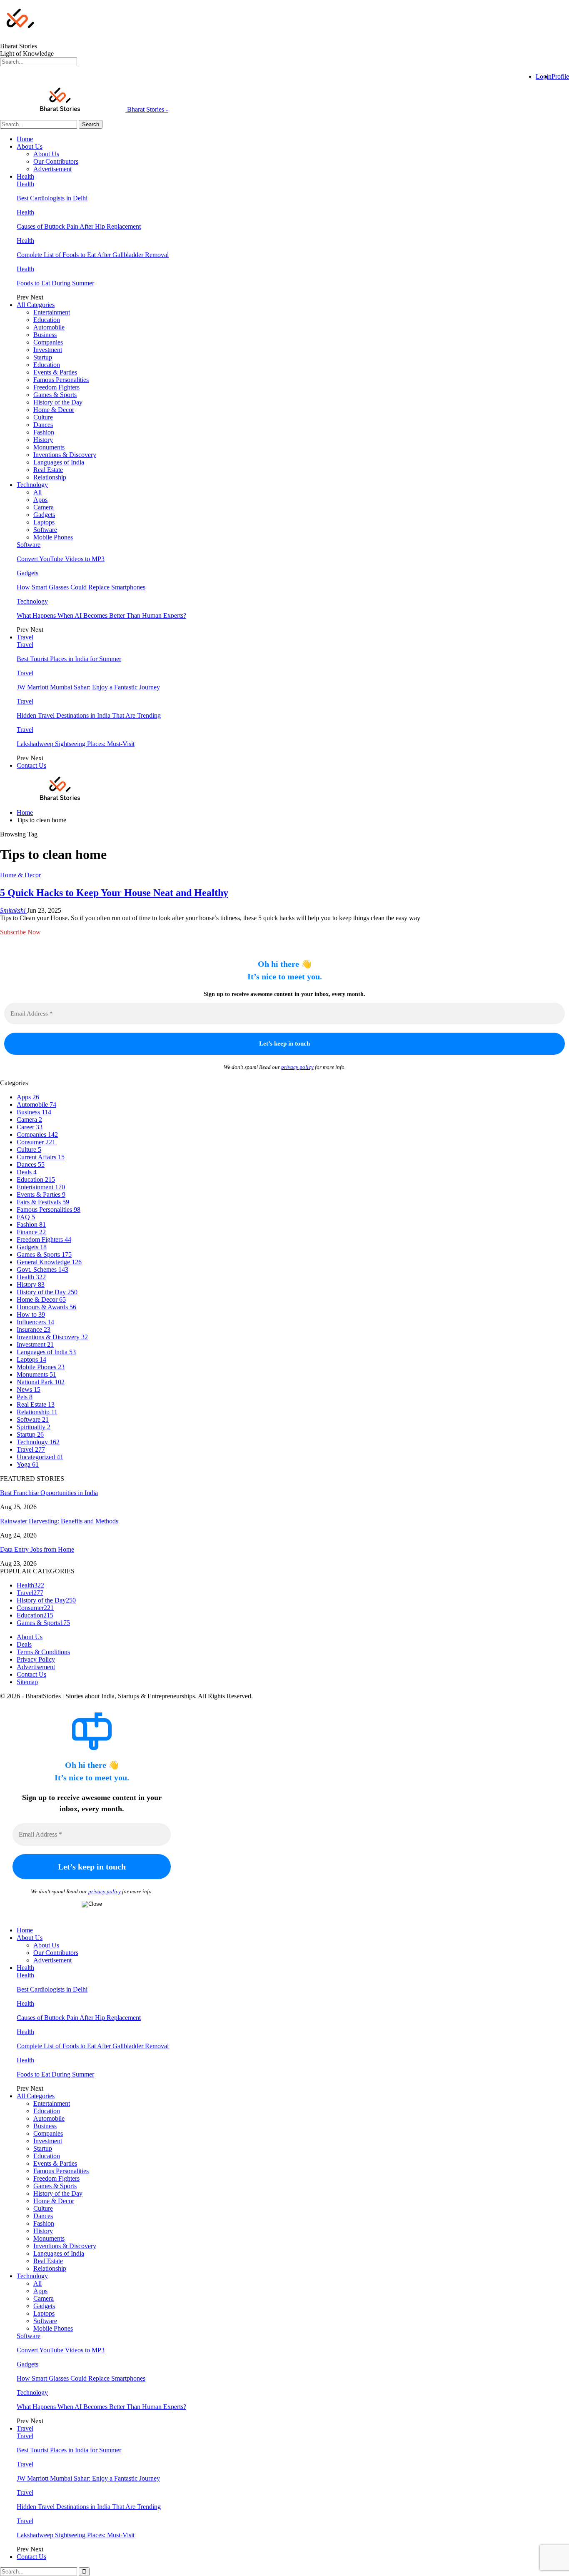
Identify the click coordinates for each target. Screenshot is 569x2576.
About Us (30, 146)
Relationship (50, 477)
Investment (48, 350)
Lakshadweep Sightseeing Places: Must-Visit (76, 744)
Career (30, 1127)
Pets (25, 1397)
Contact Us (31, 765)
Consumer (36, 1142)
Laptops (44, 522)
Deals (27, 1172)
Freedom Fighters (56, 387)
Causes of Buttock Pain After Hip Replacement (79, 226)
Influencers (35, 1322)
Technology (32, 485)
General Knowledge (49, 1262)
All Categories (36, 305)
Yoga (28, 1464)
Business (45, 335)
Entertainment (52, 312)
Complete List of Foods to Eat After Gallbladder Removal (93, 255)
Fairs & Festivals (43, 1202)
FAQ (26, 1217)
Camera (44, 507)
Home (25, 139)
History (43, 440)
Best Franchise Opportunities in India (49, 1493)
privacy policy (297, 1067)
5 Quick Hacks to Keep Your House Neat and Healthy (114, 893)
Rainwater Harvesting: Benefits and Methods (59, 1521)
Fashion (44, 432)
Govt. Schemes (42, 1269)
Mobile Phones (53, 537)
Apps (40, 500)
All (37, 492)
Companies (48, 342)
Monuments (49, 447)
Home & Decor (54, 410)
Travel (25, 637)
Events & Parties (55, 372)
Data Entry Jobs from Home (37, 1549)
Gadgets (44, 515)
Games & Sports (55, 395)
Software (45, 530)
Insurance (34, 1329)
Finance (31, 1232)
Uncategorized (40, 1457)
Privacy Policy (36, 1659)
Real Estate (48, 470)
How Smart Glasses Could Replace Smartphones (81, 587)
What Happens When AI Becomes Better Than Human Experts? (101, 615)
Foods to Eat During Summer (55, 283)
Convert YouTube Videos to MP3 (61, 559)
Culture (43, 417)
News (29, 1389)
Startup (43, 357)
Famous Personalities (61, 380)
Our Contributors (56, 161)
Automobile (49, 327)
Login (544, 76)
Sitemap (27, 1682)
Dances (43, 425)
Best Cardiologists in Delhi (52, 198)
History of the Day (58, 402)
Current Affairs (41, 1157)
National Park (41, 1382)
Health (25, 176)
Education (47, 320)
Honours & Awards (46, 1307)
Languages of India (59, 462)
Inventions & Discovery (65, 455)
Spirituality (34, 1427)
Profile (560, 76)
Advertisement (52, 169)
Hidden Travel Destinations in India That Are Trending (89, 715)
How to (31, 1314)
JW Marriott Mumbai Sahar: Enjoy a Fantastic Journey (88, 687)
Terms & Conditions (43, 1652)
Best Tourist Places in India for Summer (69, 659)
